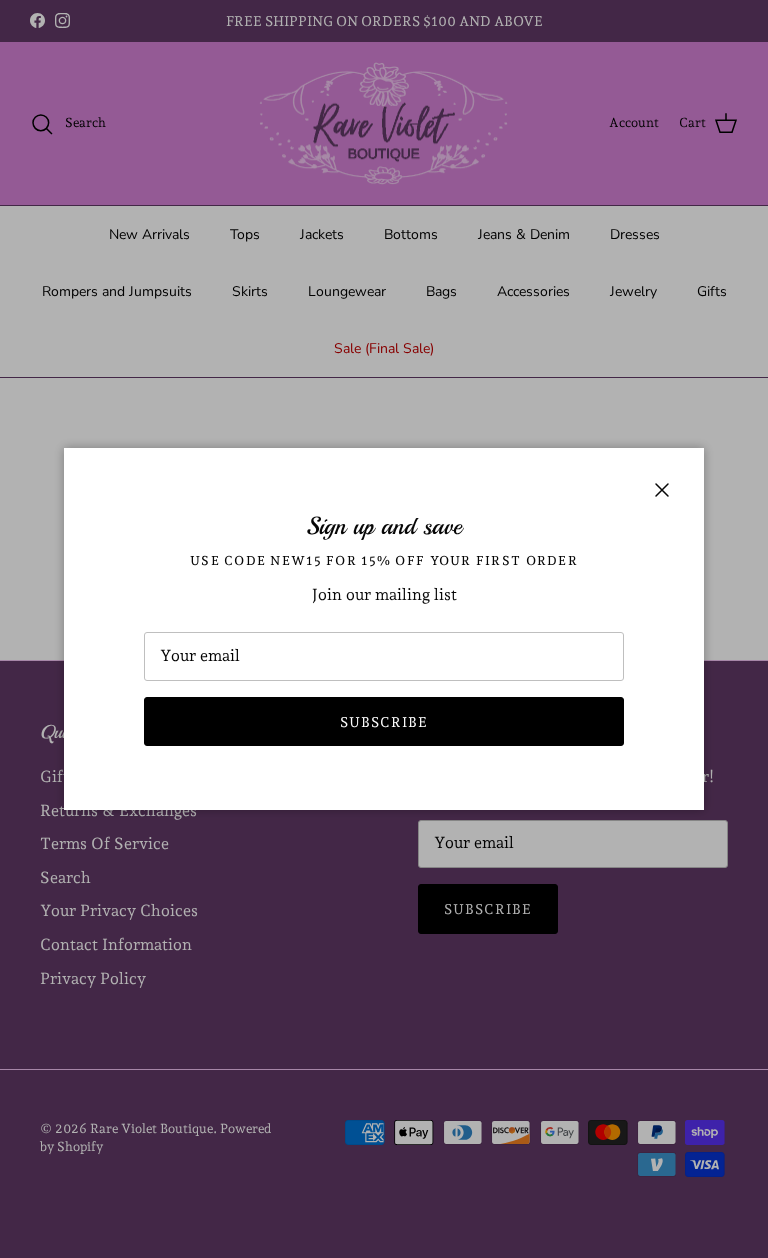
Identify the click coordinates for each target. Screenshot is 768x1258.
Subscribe (384, 722)
